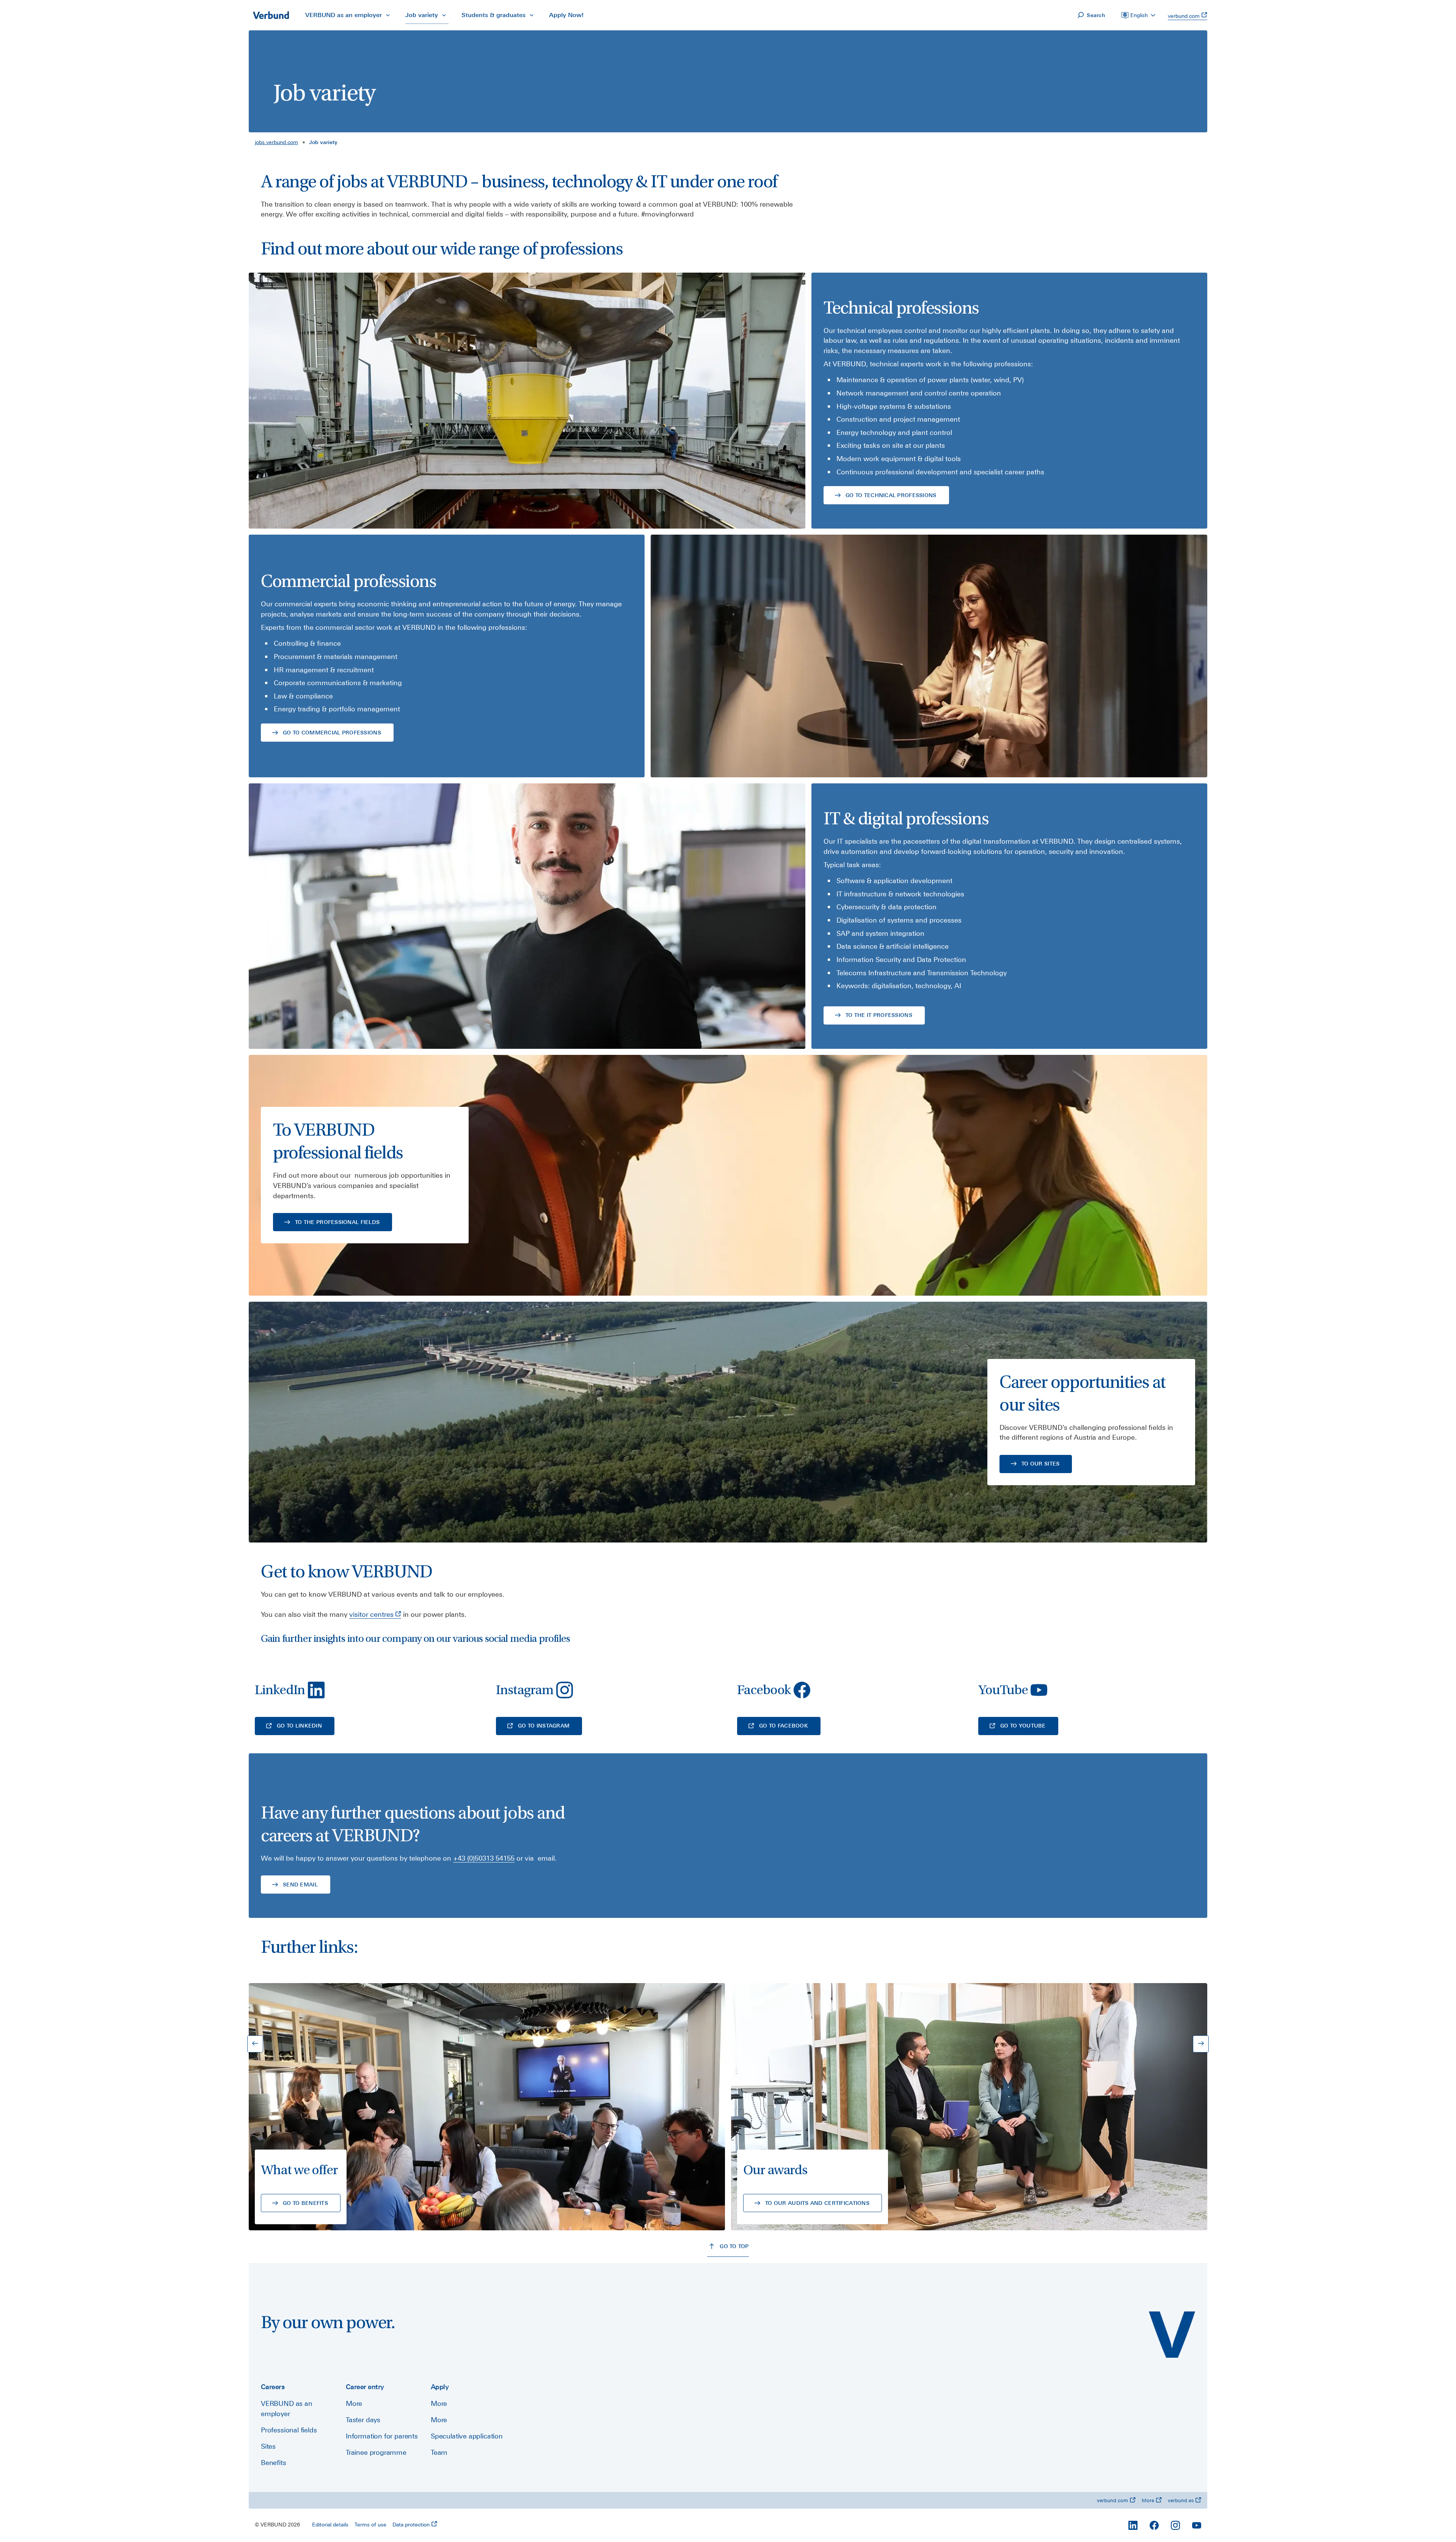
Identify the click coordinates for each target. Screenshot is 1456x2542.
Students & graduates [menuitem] (493, 15)
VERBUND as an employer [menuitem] (344, 15)
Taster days (363, 2420)
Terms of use (370, 2525)
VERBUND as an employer (287, 2409)
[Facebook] (1154, 2525)
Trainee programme (376, 2452)
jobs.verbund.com (276, 142)
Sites (268, 2446)
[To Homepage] (271, 15)
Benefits (274, 2463)
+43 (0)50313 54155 (484, 1858)
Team (439, 2452)
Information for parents (382, 2436)
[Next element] (1201, 2044)
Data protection (411, 2525)
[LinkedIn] (1133, 2525)
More (354, 2403)
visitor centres (371, 1614)
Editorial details (330, 2525)
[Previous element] (255, 2044)
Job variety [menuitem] (422, 15)
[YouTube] (1197, 2525)
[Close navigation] (388, 15)
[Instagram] (1175, 2525)
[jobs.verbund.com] (1172, 2335)
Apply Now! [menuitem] (566, 15)
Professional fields (289, 2430)
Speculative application (467, 2436)
